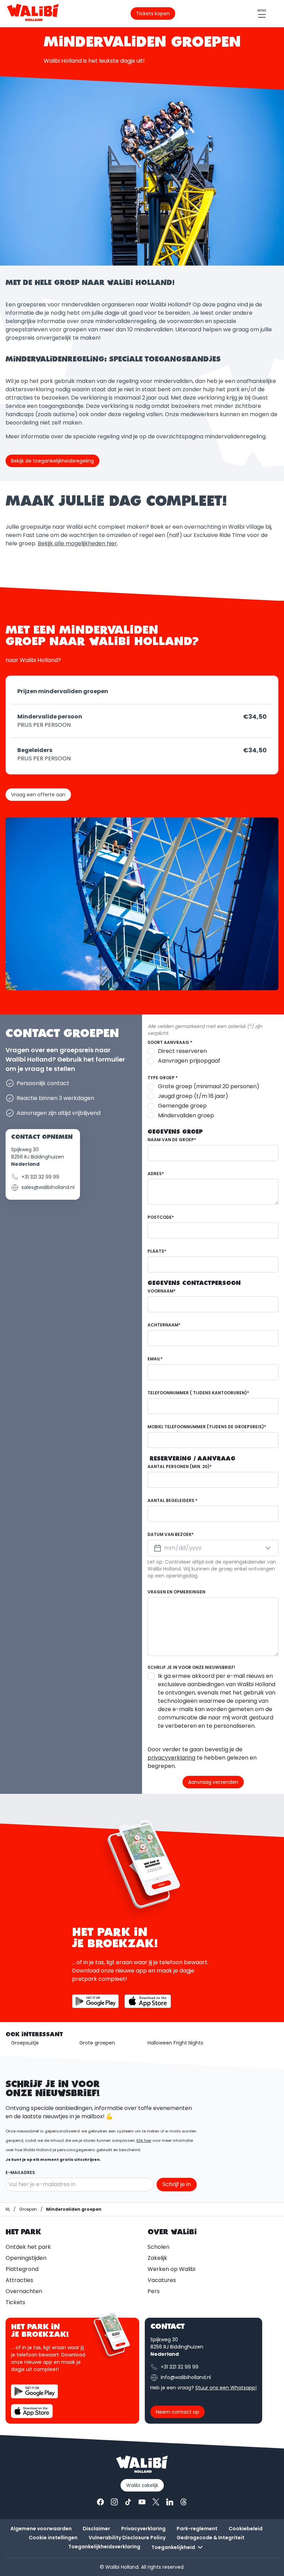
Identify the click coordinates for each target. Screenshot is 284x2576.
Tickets (15, 2302)
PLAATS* (157, 1251)
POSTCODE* (161, 1217)
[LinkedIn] (170, 2502)
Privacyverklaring (143, 2529)
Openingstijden (26, 2258)
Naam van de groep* (172, 1140)
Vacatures (162, 2280)
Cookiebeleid (246, 2529)
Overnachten (24, 2291)
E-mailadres (20, 2172)
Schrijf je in (177, 2184)
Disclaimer (96, 2529)
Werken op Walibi (171, 2269)
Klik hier (144, 2140)
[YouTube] (142, 2502)
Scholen (158, 2247)
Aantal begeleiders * (172, 1500)
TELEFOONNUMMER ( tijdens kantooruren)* (198, 1393)
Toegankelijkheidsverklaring (104, 2547)
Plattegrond (22, 2269)
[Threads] (184, 2502)
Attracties (19, 2280)
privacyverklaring (171, 1758)
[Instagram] (114, 2502)
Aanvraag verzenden (213, 1782)
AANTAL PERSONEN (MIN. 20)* (180, 1466)
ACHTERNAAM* (164, 1325)
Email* (155, 1359)
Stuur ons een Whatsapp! (226, 2388)
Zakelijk (157, 2258)
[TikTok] (128, 2502)
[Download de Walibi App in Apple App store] (148, 2001)
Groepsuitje (25, 2043)
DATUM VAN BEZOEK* (171, 1534)
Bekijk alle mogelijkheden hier (77, 543)
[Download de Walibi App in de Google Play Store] (95, 2001)
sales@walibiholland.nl (48, 1187)
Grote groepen (97, 2043)
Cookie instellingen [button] (53, 2538)
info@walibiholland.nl (186, 2377)
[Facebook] (100, 2502)
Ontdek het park (28, 2247)
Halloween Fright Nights (175, 2043)
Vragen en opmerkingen (176, 1592)
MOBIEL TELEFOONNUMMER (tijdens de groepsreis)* (207, 1427)
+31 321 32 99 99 (40, 1177)
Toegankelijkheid (173, 2547)
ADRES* (156, 1174)
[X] (156, 2502)
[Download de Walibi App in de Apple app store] (32, 2411)
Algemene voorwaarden (41, 2529)
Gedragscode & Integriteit (211, 2538)
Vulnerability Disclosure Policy (127, 2538)
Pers (154, 2291)
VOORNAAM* (162, 1291)
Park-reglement (197, 2529)
